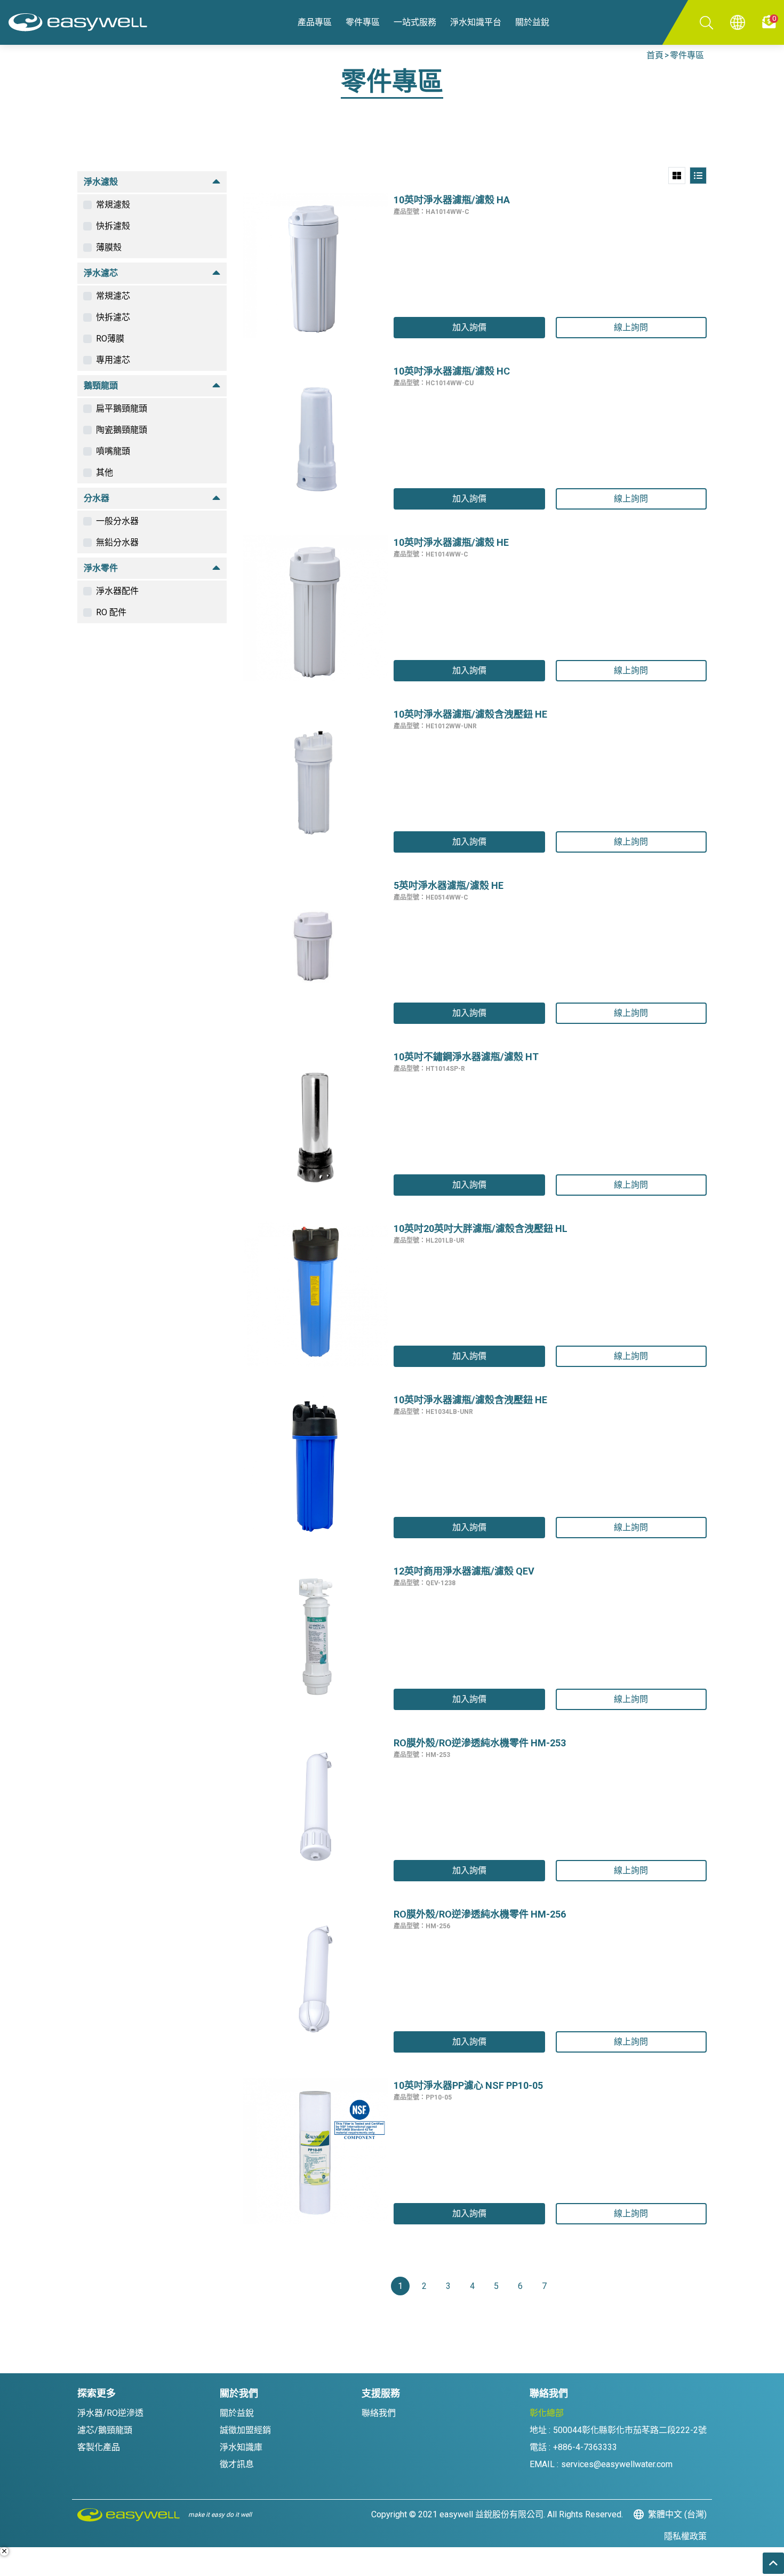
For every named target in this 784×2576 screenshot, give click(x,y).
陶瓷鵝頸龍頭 (122, 430)
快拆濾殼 (113, 226)
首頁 (655, 55)
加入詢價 (469, 327)
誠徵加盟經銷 (245, 2430)
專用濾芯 (113, 360)
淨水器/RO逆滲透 (110, 2413)
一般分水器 (117, 521)
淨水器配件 (117, 591)
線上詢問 (631, 327)
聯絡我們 (379, 2413)
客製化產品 (99, 2447)
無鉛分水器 (117, 542)
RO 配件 (111, 612)
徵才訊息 (237, 2464)
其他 (105, 472)
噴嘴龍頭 (113, 451)
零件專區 (687, 55)
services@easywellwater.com (617, 2464)
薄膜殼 (109, 247)
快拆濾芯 (113, 317)
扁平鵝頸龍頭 (122, 408)
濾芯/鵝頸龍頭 (105, 2430)
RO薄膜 (110, 339)
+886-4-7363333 (585, 2447)
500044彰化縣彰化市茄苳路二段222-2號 (630, 2430)
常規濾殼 (113, 205)
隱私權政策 (685, 2536)
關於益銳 (237, 2413)
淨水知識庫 (241, 2447)
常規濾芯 (113, 296)
